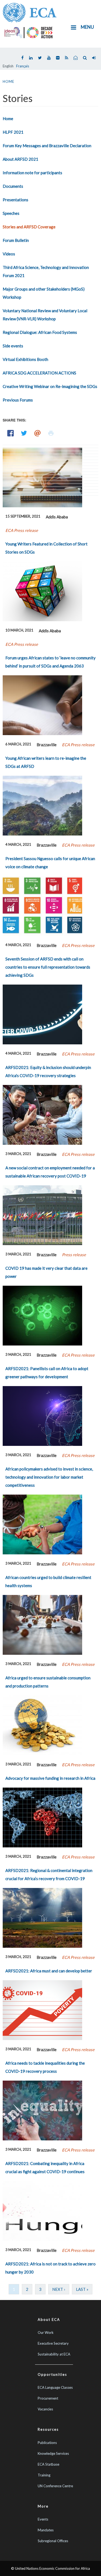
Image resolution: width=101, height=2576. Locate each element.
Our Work (46, 2332)
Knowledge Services (53, 2453)
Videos (9, 254)
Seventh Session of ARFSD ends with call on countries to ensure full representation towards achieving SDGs (48, 967)
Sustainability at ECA (54, 2354)
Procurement (48, 2398)
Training (44, 2475)
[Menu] (73, 28)
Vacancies (45, 2409)
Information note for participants (32, 173)
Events (43, 2519)
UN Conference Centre (55, 2486)
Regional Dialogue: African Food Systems (40, 332)
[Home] (30, 12)
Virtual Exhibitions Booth (25, 359)
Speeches (11, 213)
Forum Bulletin (16, 240)
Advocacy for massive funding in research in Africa (50, 1778)
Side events (13, 346)
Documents (13, 186)
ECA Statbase (48, 2464)
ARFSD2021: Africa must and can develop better (49, 1971)
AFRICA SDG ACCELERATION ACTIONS (39, 373)
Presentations (15, 200)
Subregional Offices (53, 2541)
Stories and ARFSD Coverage (29, 227)
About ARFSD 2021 (20, 159)
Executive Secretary (53, 2343)
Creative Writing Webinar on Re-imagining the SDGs (50, 386)
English (8, 66)
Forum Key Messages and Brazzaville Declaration (47, 146)
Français (23, 66)
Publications (47, 2443)
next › (59, 2289)
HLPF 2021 (13, 132)
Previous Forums (18, 400)
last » (82, 2289)
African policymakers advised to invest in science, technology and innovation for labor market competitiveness (49, 1477)
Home (8, 81)
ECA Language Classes (55, 2387)
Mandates (46, 2530)
